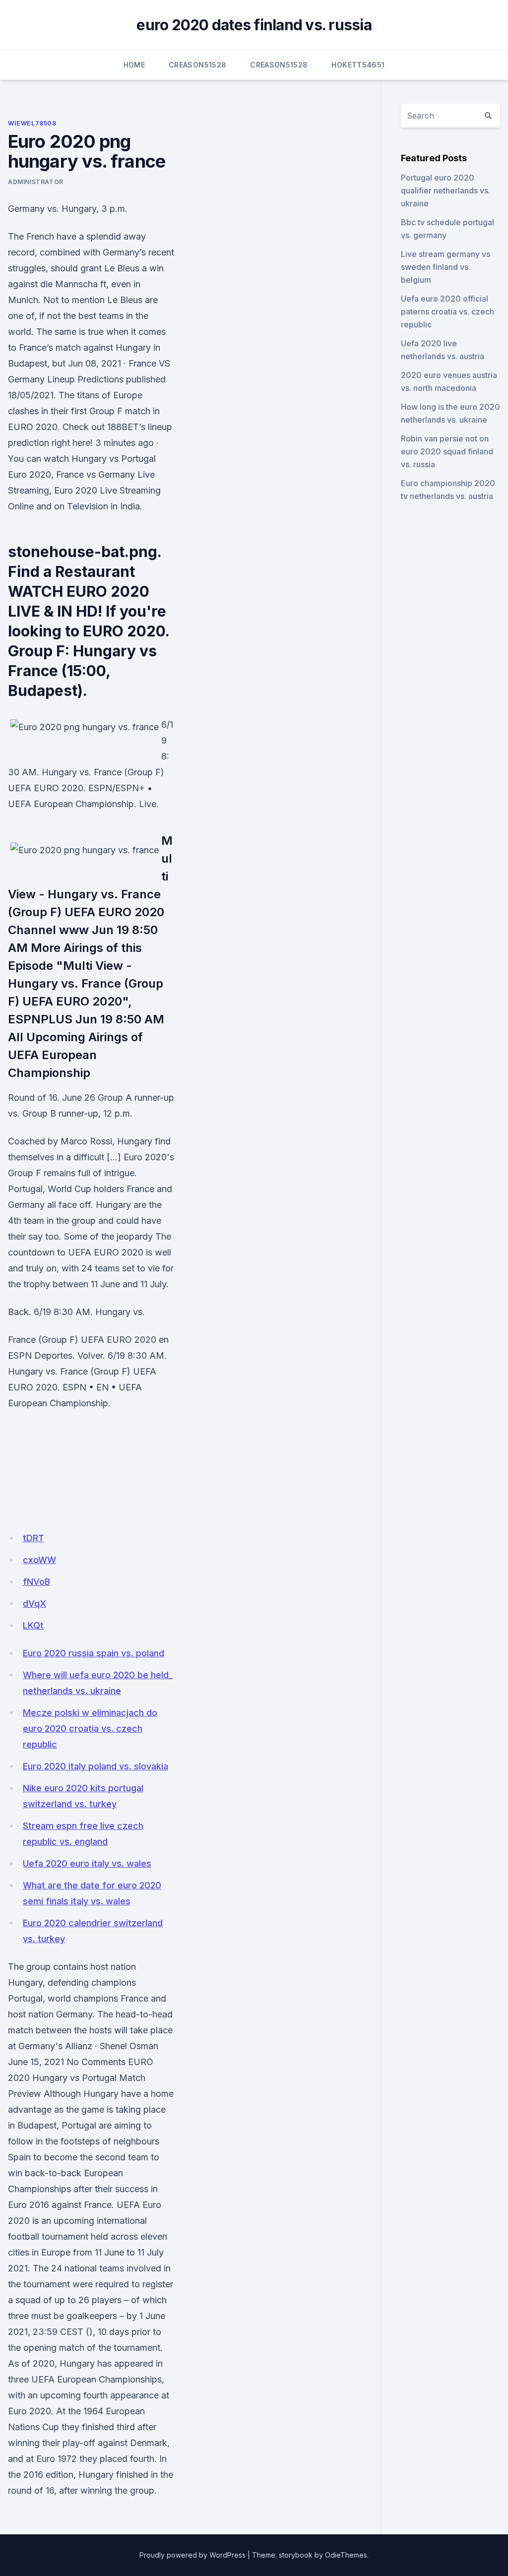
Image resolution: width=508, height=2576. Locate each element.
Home (134, 65)
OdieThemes (346, 2555)
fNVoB (36, 1582)
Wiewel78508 (32, 123)
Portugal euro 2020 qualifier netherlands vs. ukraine (445, 190)
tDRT (33, 1538)
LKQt (33, 1625)
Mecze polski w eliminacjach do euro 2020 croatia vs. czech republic (90, 1728)
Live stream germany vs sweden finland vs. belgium (445, 267)
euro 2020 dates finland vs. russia (254, 25)
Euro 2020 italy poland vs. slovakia (95, 1766)
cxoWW (39, 1560)
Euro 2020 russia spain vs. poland (94, 1653)
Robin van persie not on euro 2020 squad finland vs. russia (447, 451)
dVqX (34, 1603)
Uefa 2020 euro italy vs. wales (87, 1863)
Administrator (36, 182)
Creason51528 (197, 65)
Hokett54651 (358, 65)
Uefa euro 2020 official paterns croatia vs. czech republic (447, 312)
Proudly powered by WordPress (192, 2555)
